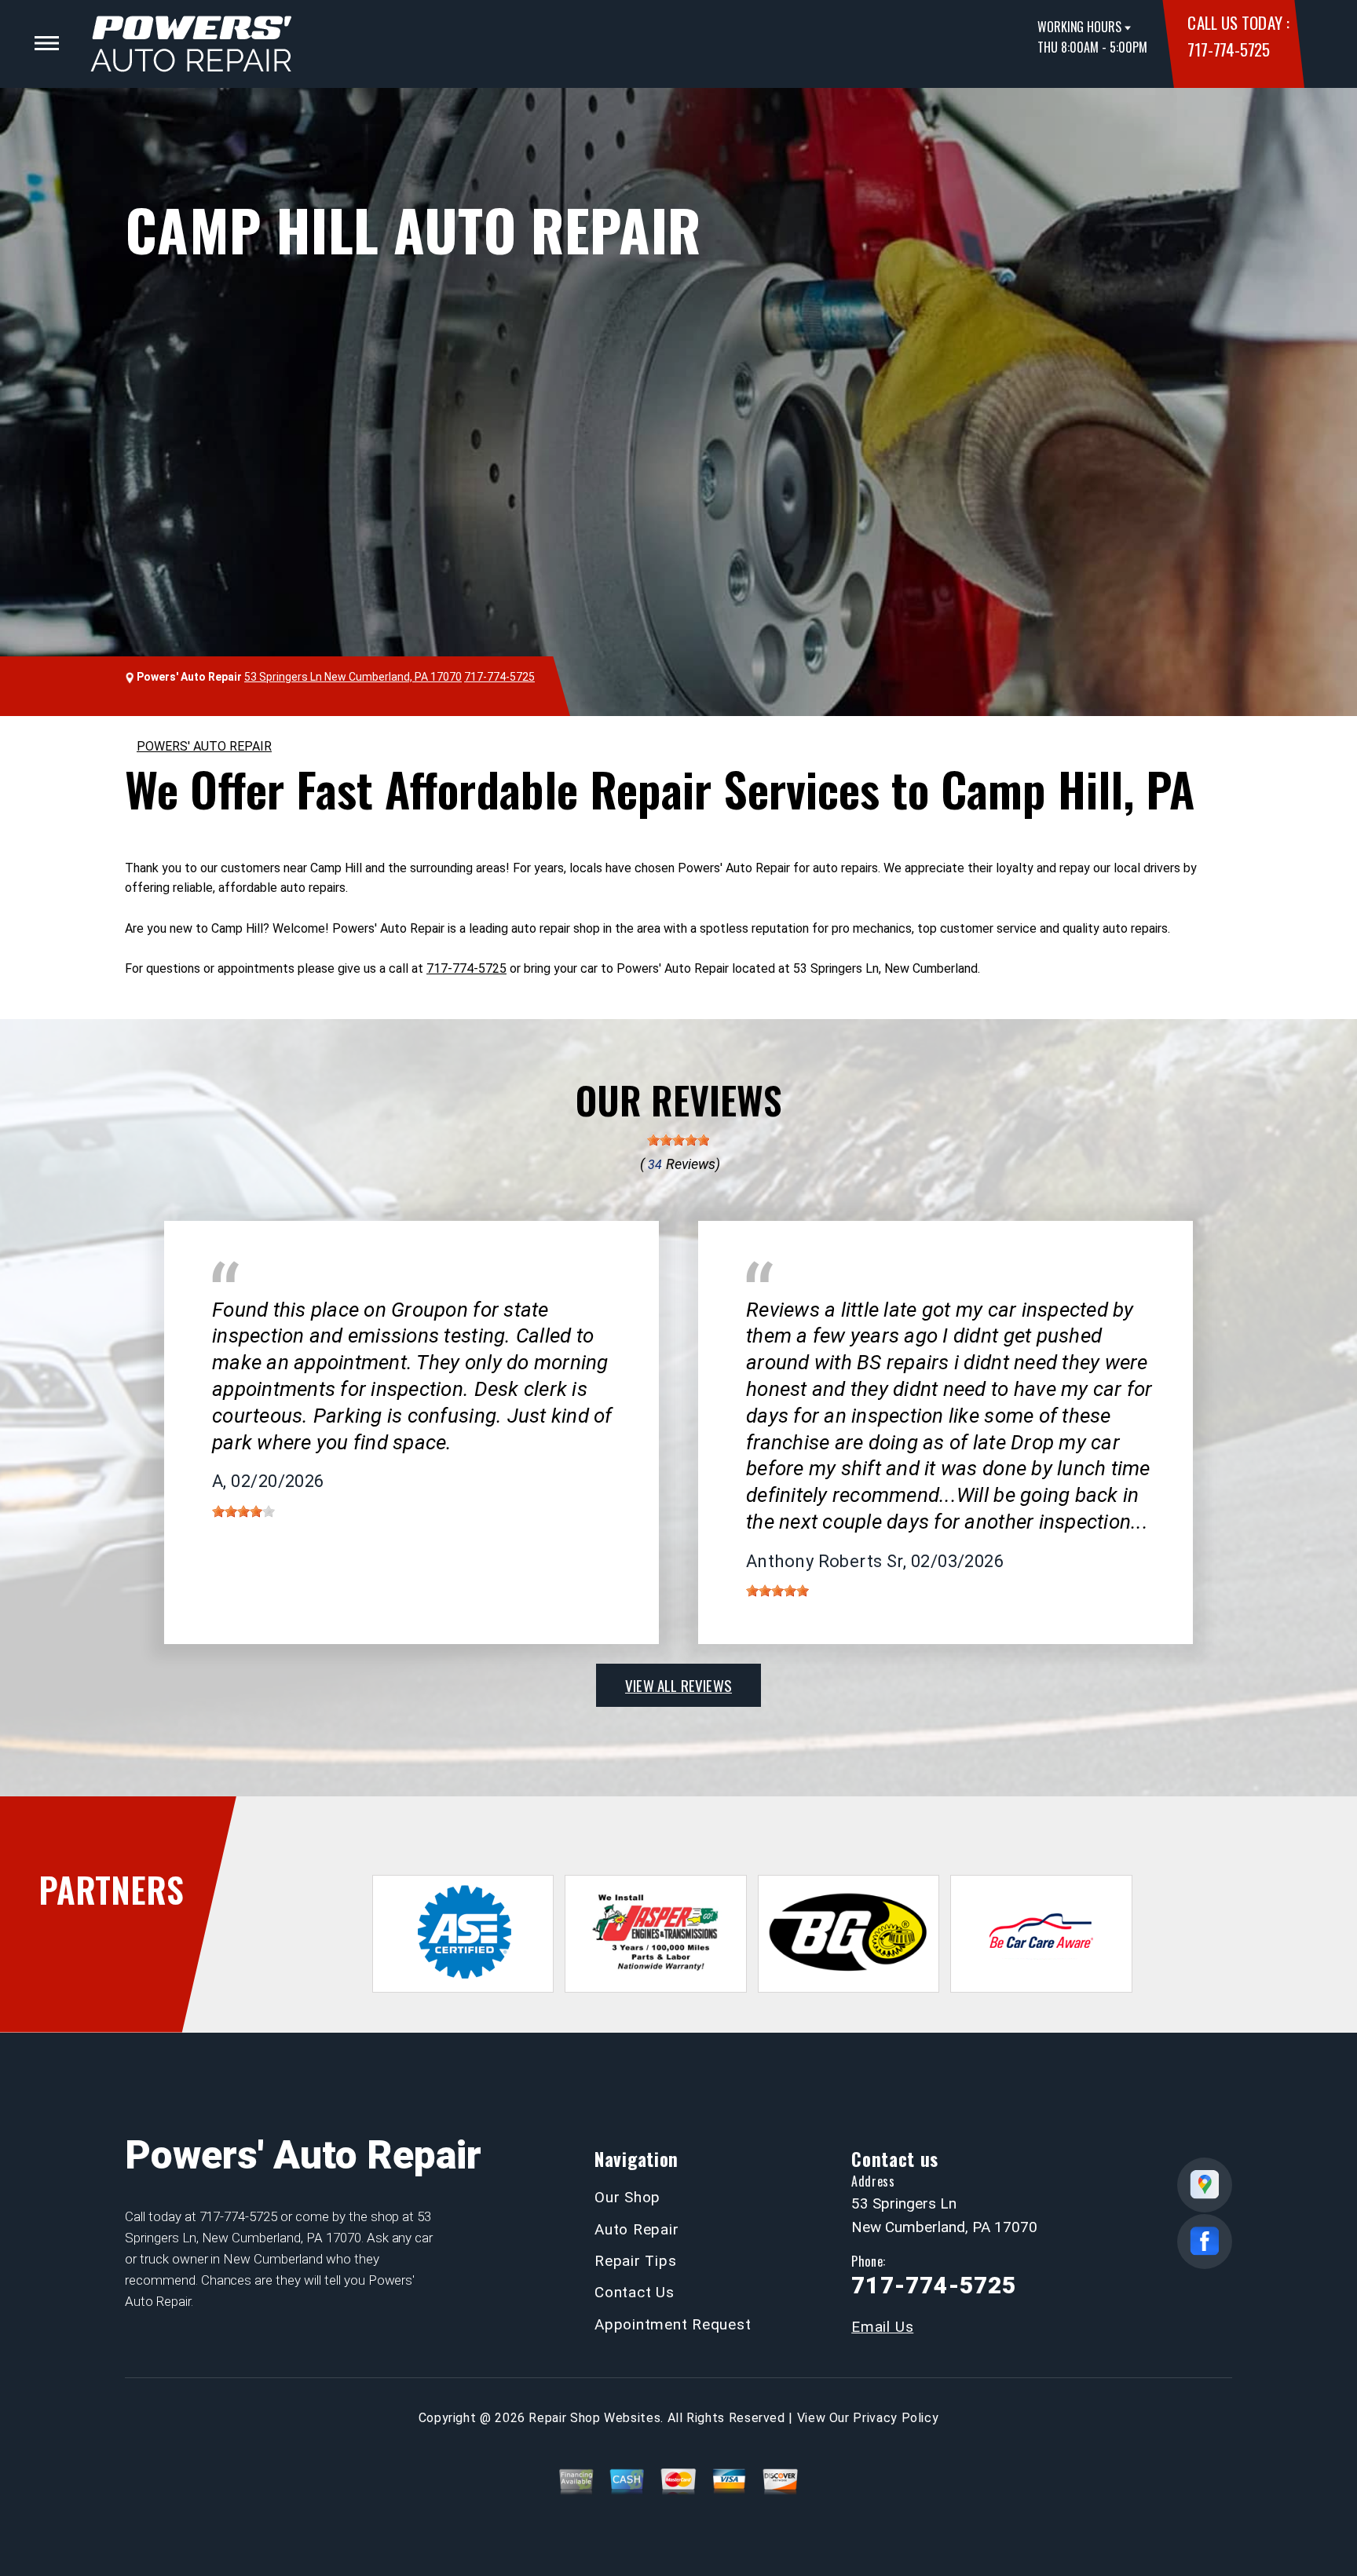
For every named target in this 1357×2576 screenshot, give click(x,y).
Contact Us (635, 2292)
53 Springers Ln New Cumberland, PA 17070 (353, 677)
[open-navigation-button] (47, 43)
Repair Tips (635, 2261)
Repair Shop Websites (594, 2418)
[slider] (678, 1140)
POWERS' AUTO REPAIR (204, 746)
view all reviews (678, 1685)
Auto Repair (636, 2229)
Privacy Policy (896, 2418)
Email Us (882, 2327)
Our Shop (627, 2197)
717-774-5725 (1228, 49)
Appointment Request (673, 2324)
